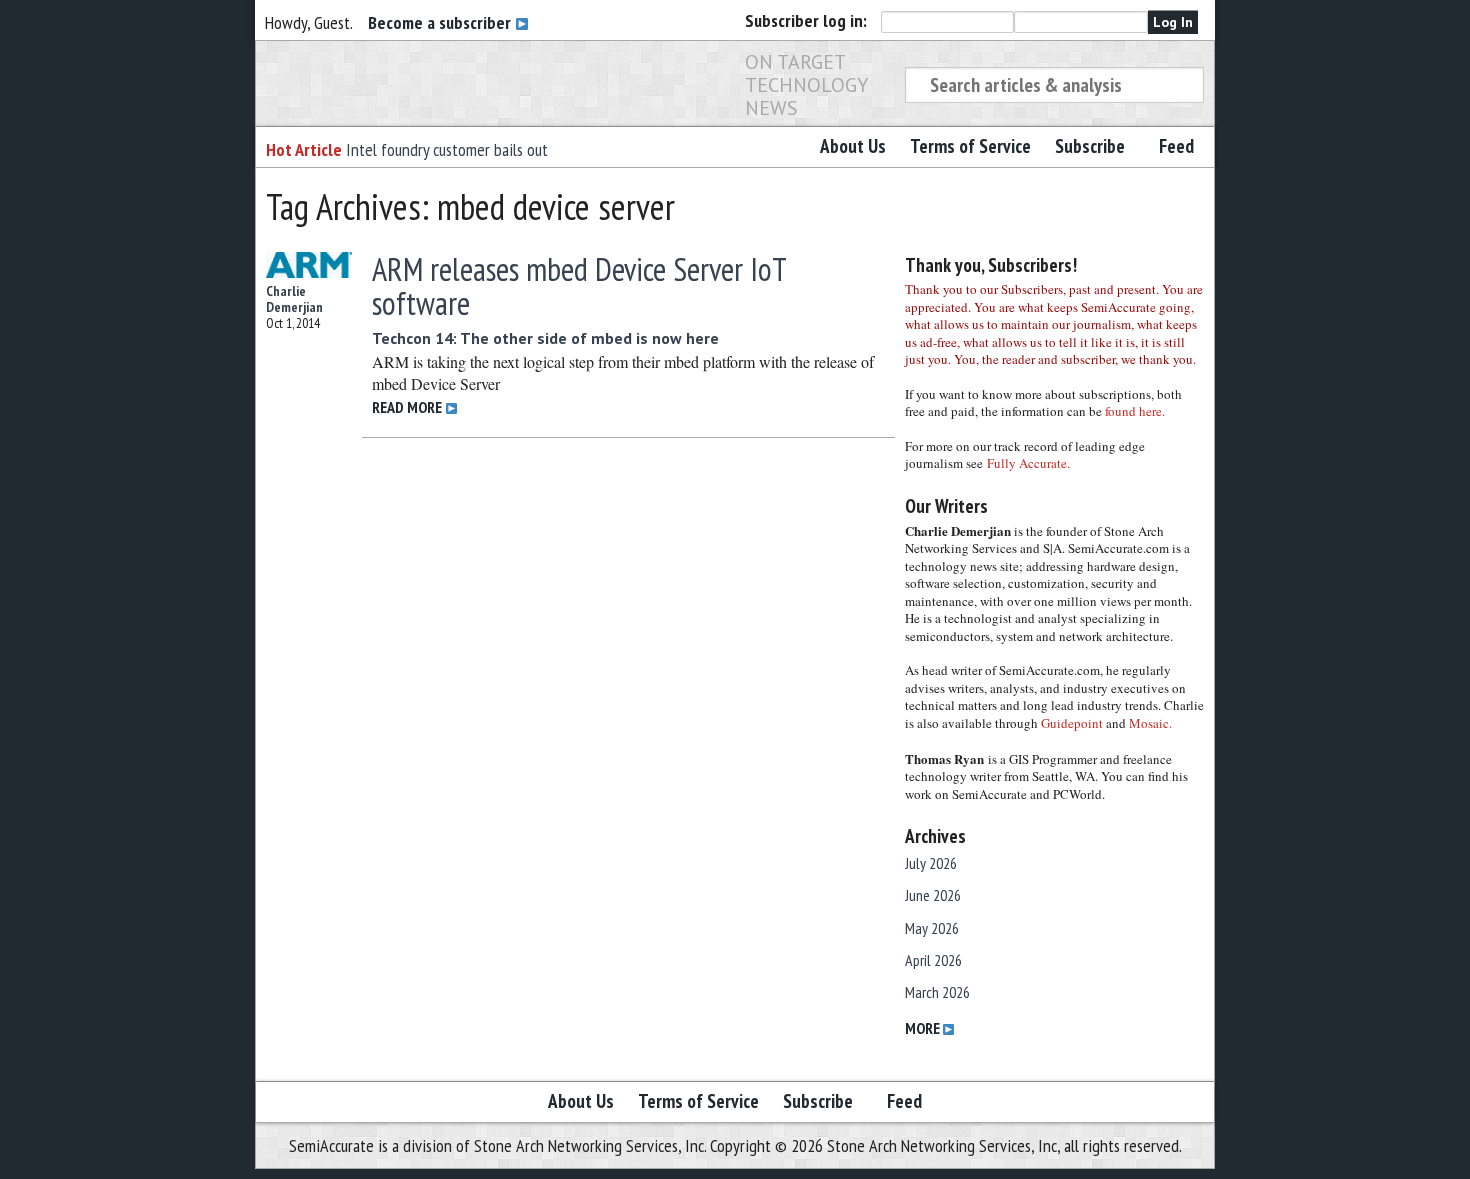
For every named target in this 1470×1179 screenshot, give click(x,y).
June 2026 (933, 895)
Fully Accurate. (1028, 463)
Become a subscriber (441, 22)
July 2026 (931, 863)
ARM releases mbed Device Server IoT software (579, 286)
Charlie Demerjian (294, 299)
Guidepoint (1072, 723)
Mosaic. (1150, 723)
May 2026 (932, 928)
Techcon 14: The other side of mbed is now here (545, 338)
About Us (853, 146)
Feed (1176, 146)
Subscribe (1090, 146)
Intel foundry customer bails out (447, 149)
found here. (1135, 411)
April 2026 (933, 960)
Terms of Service (970, 146)
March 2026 (937, 992)
